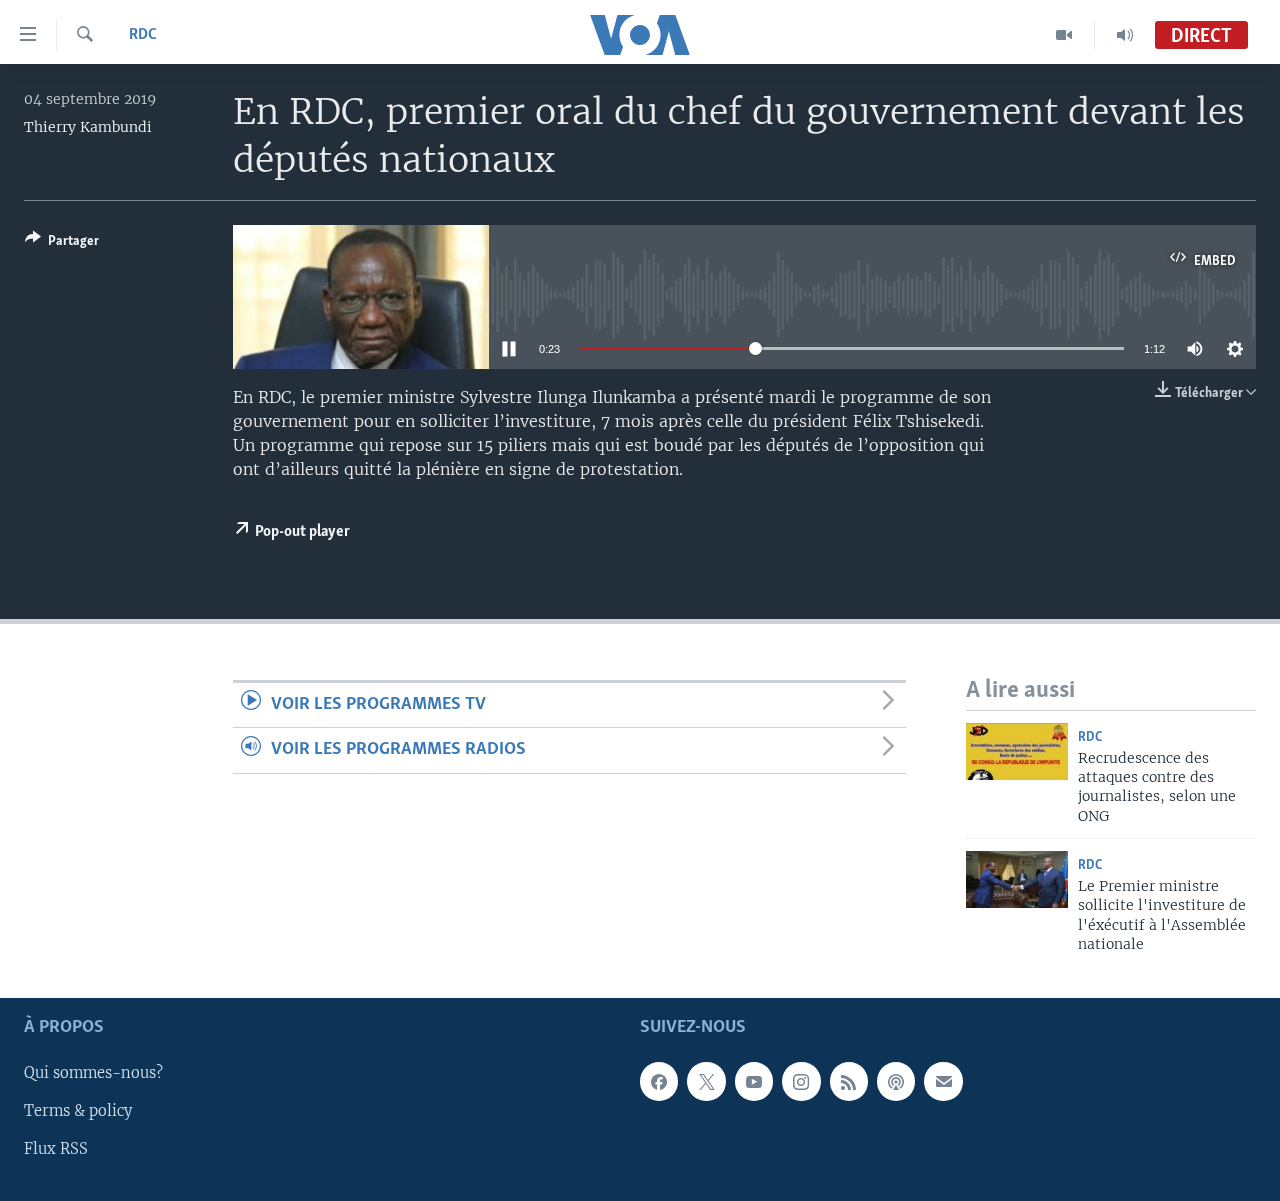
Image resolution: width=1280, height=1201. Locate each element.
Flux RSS (56, 1150)
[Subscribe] (943, 1082)
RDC (143, 35)
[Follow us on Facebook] (659, 1082)
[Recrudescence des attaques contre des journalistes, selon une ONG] (1017, 751)
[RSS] (849, 1082)
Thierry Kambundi (88, 127)
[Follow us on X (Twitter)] (706, 1082)
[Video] (1064, 35)
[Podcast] (896, 1082)
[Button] (62, 244)
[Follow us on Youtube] (754, 1082)
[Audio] (1125, 35)
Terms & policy (78, 1112)
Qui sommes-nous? (93, 1074)
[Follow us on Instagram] (801, 1082)
